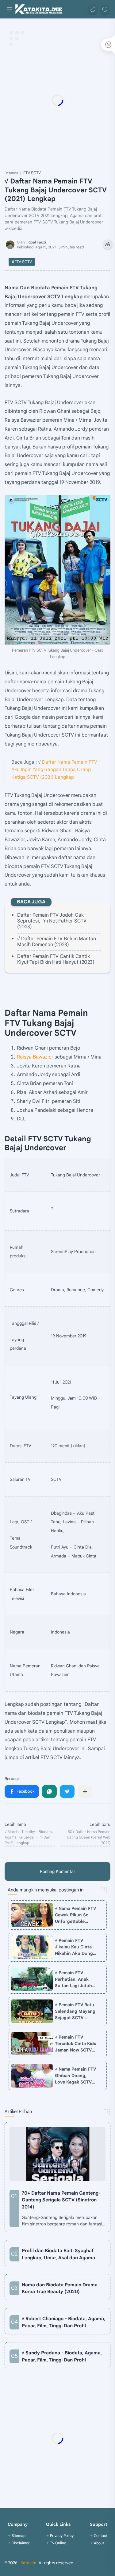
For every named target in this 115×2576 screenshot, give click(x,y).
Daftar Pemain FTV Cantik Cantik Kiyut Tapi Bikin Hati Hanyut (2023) (56, 959)
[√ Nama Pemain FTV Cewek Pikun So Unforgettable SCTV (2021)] (32, 1915)
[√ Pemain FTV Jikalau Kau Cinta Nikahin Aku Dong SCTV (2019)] (32, 1947)
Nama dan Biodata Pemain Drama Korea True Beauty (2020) (60, 2288)
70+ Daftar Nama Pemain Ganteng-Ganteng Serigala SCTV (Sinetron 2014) (61, 2200)
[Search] (105, 9)
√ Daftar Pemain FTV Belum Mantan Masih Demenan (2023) (57, 942)
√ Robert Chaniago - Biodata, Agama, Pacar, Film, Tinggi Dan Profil (63, 2322)
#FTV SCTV (22, 262)
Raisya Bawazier (35, 1057)
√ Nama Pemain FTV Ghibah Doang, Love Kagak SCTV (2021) (75, 2076)
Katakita (29, 2563)
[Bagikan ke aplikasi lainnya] (85, 1791)
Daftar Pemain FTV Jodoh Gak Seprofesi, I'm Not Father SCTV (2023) (52, 921)
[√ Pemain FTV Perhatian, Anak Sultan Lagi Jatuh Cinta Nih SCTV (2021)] (32, 1979)
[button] (93, 9)
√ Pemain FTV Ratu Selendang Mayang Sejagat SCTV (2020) (75, 2011)
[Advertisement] (57, 100)
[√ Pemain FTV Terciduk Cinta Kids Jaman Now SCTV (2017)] (32, 2044)
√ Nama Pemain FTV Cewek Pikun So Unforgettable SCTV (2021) (75, 1915)
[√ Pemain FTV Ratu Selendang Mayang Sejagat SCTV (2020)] (32, 2011)
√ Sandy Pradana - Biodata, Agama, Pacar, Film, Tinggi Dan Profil (62, 2356)
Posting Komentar (57, 1871)
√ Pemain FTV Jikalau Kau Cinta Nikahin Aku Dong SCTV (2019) (74, 1947)
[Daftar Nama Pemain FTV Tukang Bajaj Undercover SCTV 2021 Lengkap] (57, 570)
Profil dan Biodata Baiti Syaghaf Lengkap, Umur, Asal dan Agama (58, 2254)
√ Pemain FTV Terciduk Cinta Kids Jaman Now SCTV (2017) (75, 2044)
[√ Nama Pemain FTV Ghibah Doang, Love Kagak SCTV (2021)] (32, 2076)
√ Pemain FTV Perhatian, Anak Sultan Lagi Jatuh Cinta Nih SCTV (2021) (73, 1979)
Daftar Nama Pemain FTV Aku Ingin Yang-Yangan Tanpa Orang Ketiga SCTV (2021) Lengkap (54, 770)
